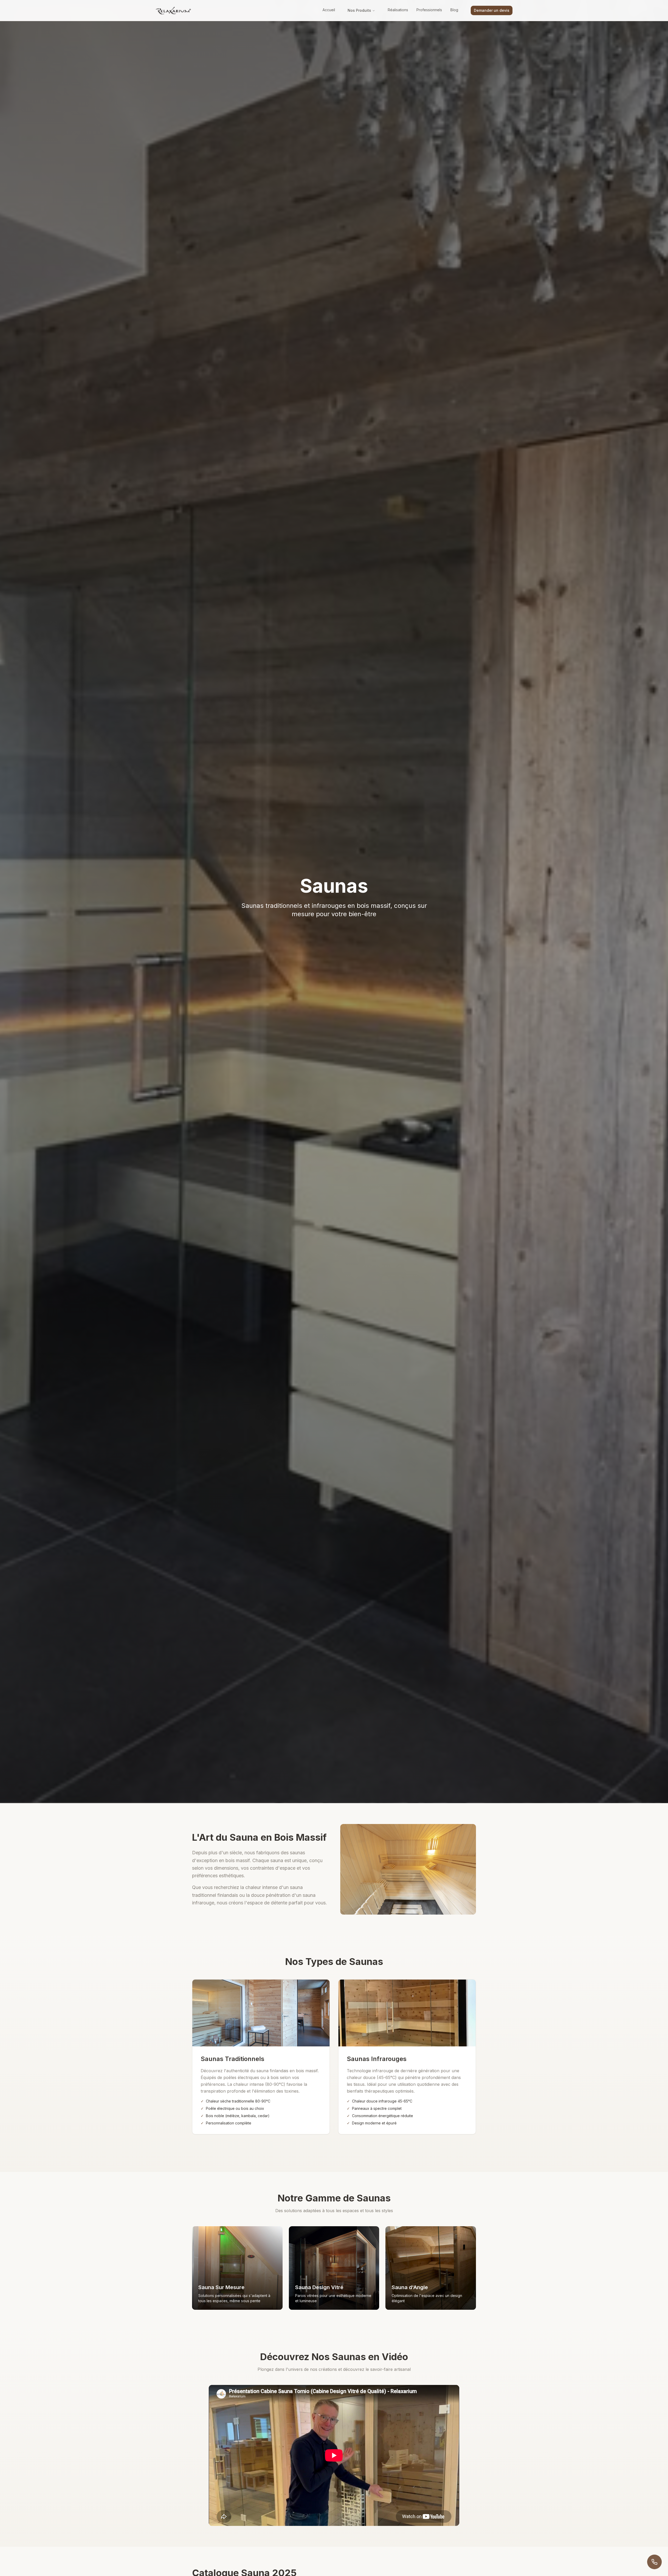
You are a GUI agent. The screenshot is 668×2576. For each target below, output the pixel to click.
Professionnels (429, 10)
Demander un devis (492, 10)
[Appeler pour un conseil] (654, 2562)
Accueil (329, 10)
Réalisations (398, 10)
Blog (454, 10)
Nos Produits (359, 10)
